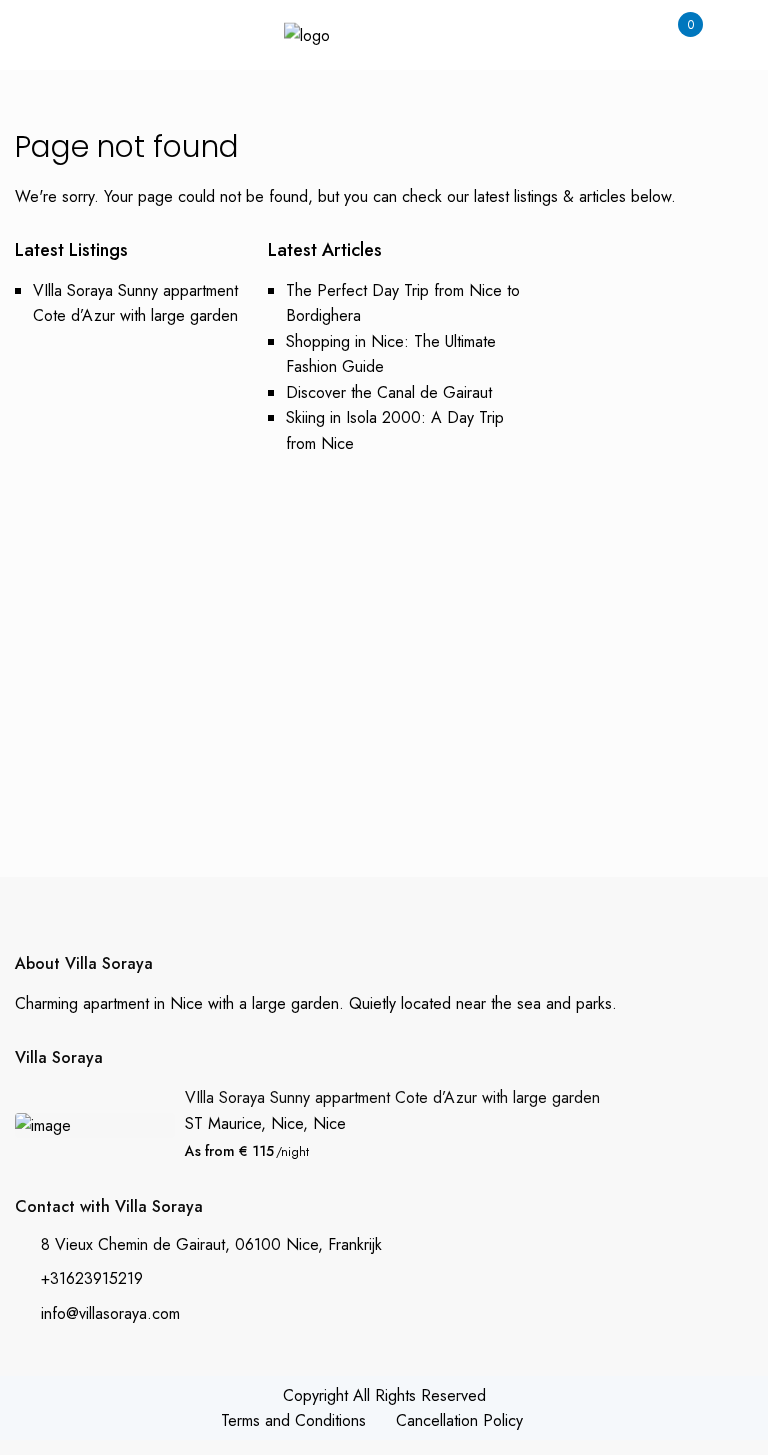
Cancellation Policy (459, 1420)
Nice (329, 1123)
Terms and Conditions (293, 1420)
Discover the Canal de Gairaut (389, 392)
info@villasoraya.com (110, 1313)
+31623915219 (92, 1278)
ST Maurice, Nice (244, 1123)
